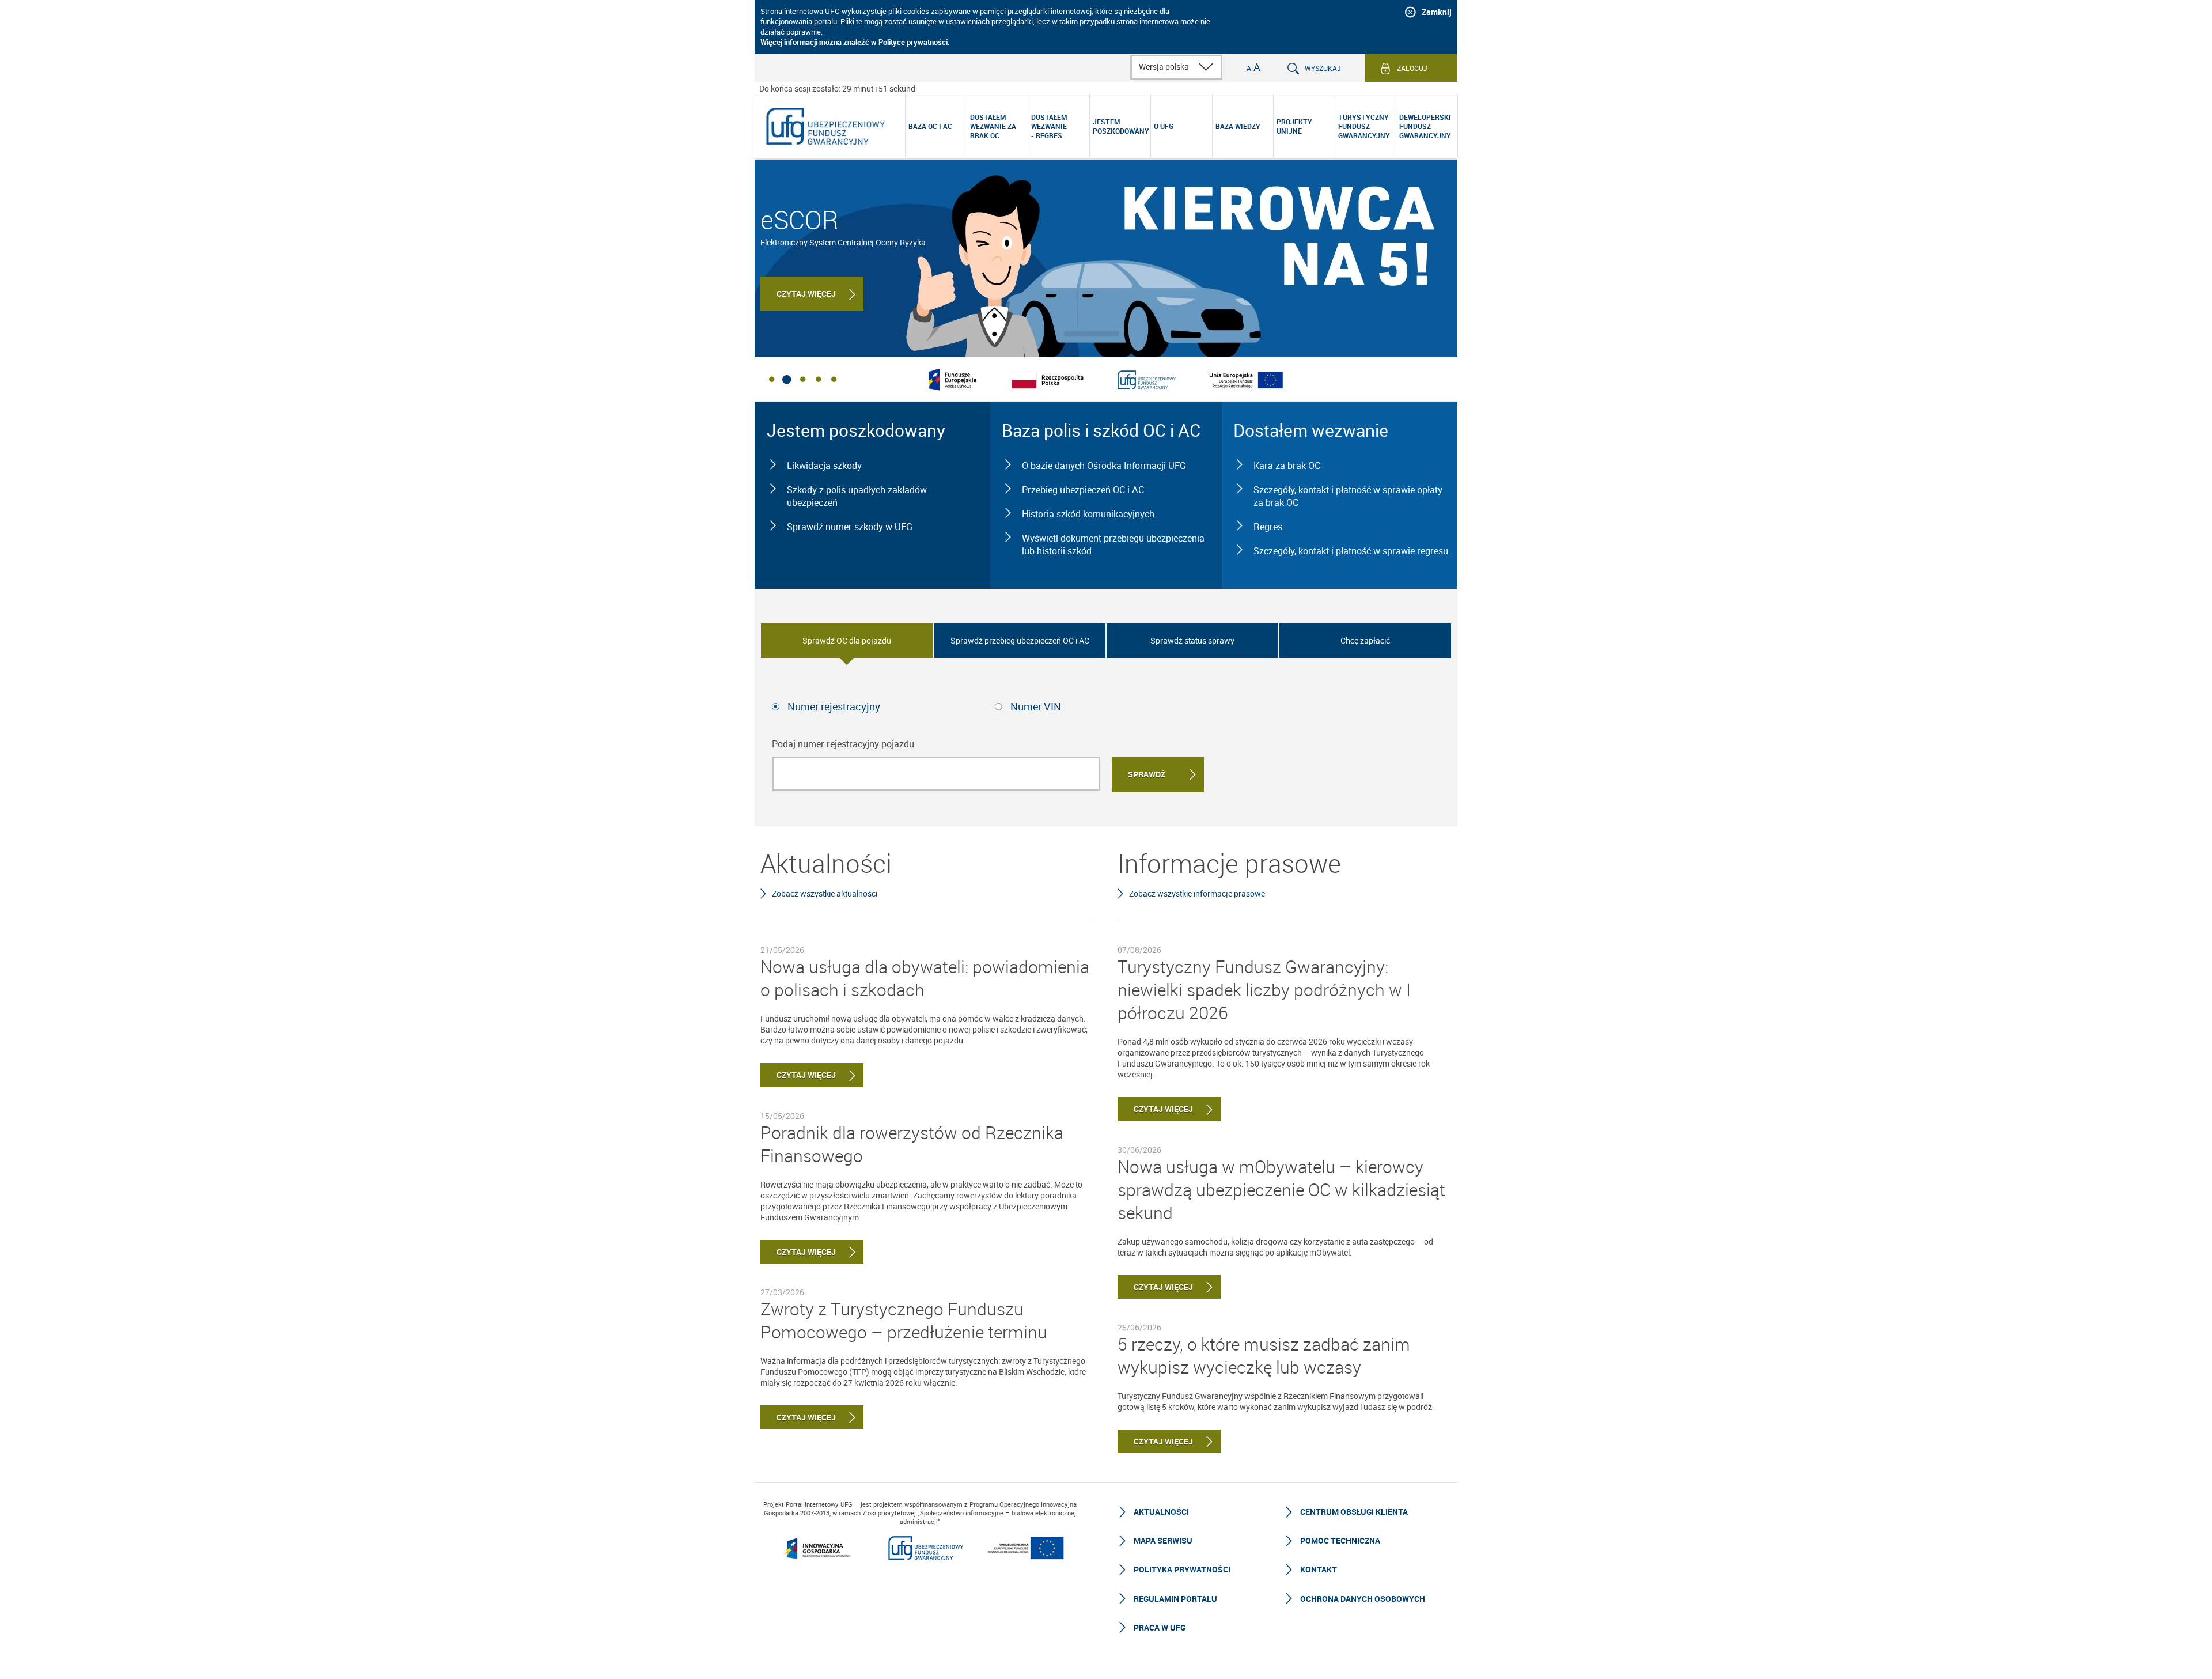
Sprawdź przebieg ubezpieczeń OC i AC (1020, 640)
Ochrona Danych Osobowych (1363, 1599)
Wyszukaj (1323, 68)
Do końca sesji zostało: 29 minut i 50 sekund (837, 88)
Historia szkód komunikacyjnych (1088, 514)
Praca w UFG (1160, 1627)
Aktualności (1161, 1512)
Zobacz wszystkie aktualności (825, 893)
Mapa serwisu (1163, 1540)
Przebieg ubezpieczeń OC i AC (1083, 490)
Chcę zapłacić (1365, 640)
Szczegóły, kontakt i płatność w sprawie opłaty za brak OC (1348, 496)
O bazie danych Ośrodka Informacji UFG (1104, 466)
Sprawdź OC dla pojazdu (847, 640)
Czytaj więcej (806, 294)
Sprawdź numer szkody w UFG (850, 527)
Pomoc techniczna (1340, 1540)
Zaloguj (1412, 68)
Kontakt (1319, 1569)
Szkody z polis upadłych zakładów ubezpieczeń (857, 496)
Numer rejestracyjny (834, 706)
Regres (1268, 527)
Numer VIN (1036, 706)
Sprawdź (1147, 774)
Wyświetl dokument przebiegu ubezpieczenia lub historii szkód (1113, 544)
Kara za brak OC (1287, 466)
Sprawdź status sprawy (1192, 640)
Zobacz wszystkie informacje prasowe (1197, 893)
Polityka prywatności (1182, 1569)
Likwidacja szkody (824, 466)
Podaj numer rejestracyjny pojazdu (843, 744)
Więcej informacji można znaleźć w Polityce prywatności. (855, 42)
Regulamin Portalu (1175, 1599)
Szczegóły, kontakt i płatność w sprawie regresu (1351, 551)
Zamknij (1437, 12)
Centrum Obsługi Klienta (1354, 1512)
